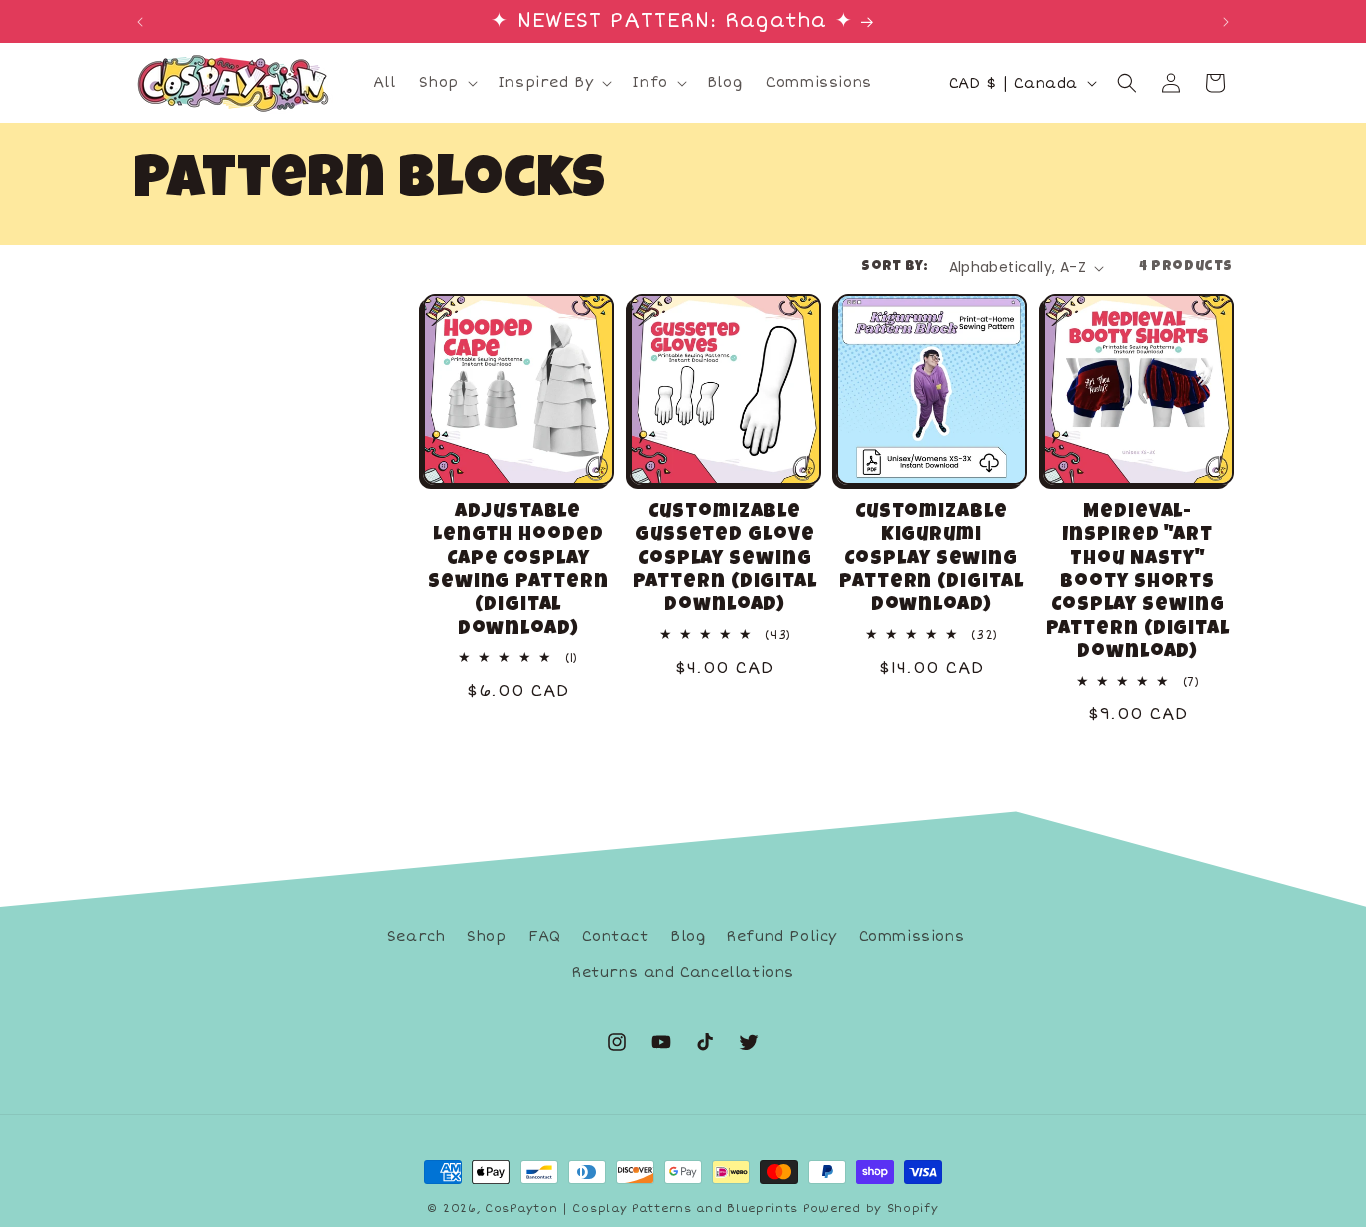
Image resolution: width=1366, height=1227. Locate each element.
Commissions (912, 936)
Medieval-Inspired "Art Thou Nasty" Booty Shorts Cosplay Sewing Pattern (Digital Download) (1138, 583)
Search (416, 936)
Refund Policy (782, 936)
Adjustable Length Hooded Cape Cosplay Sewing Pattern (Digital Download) (518, 571)
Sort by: (894, 267)
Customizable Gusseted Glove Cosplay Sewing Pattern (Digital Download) (725, 560)
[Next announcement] (1226, 22)
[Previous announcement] (140, 22)
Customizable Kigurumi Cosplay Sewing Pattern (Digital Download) (931, 560)
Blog (687, 936)
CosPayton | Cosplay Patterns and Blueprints (641, 1208)
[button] (446, 83)
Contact (615, 936)
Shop (486, 936)
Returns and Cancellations (683, 972)
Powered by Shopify (871, 1208)
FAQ (544, 936)
